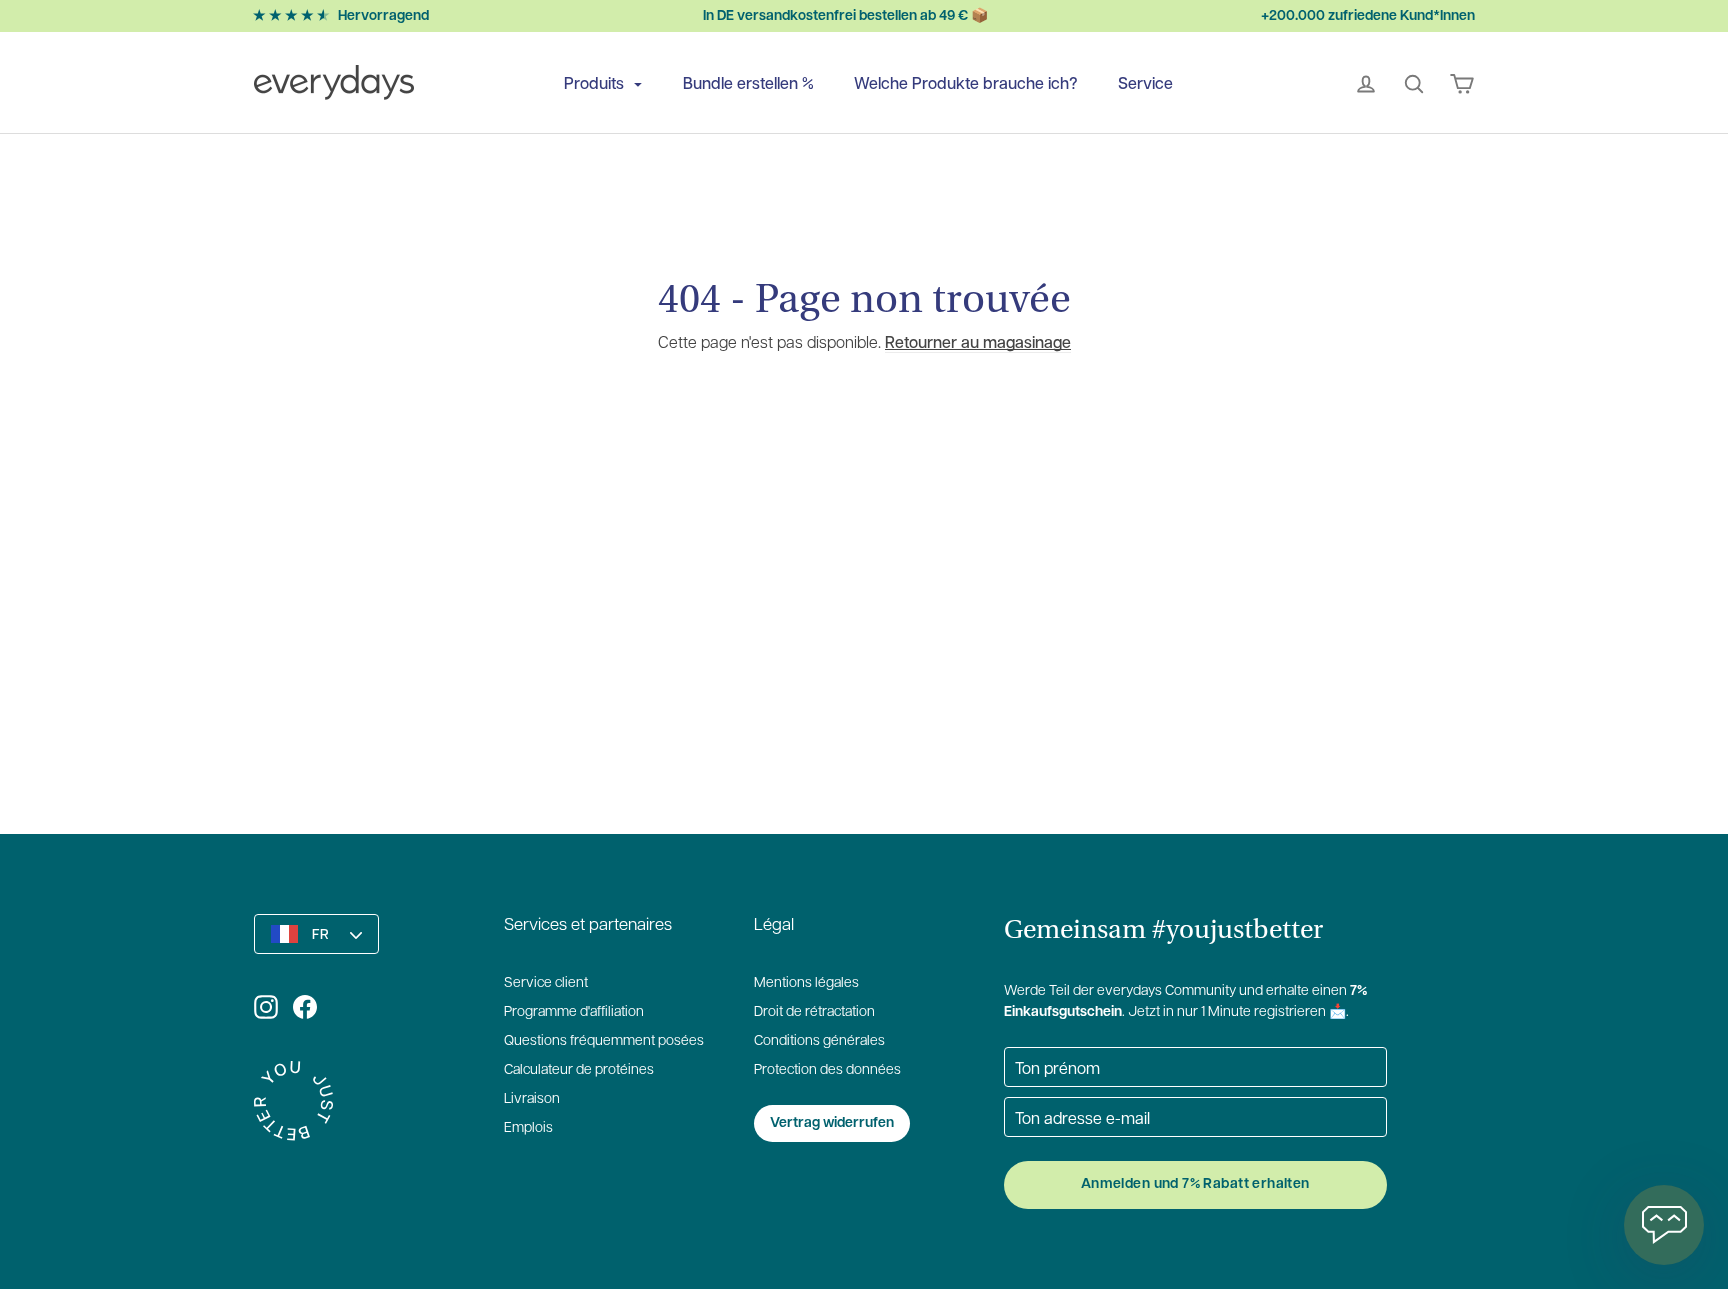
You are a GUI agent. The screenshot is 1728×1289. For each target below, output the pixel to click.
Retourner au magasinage (978, 341)
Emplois (528, 1128)
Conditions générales (819, 1041)
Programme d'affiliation (574, 1012)
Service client (546, 983)
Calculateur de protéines (579, 1070)
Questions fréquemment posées (604, 1041)
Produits (596, 82)
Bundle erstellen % (748, 82)
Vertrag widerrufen (832, 1123)
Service (1145, 82)
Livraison (532, 1099)
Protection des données (827, 1070)
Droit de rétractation (814, 1012)
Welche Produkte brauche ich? (966, 82)
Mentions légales (806, 983)
